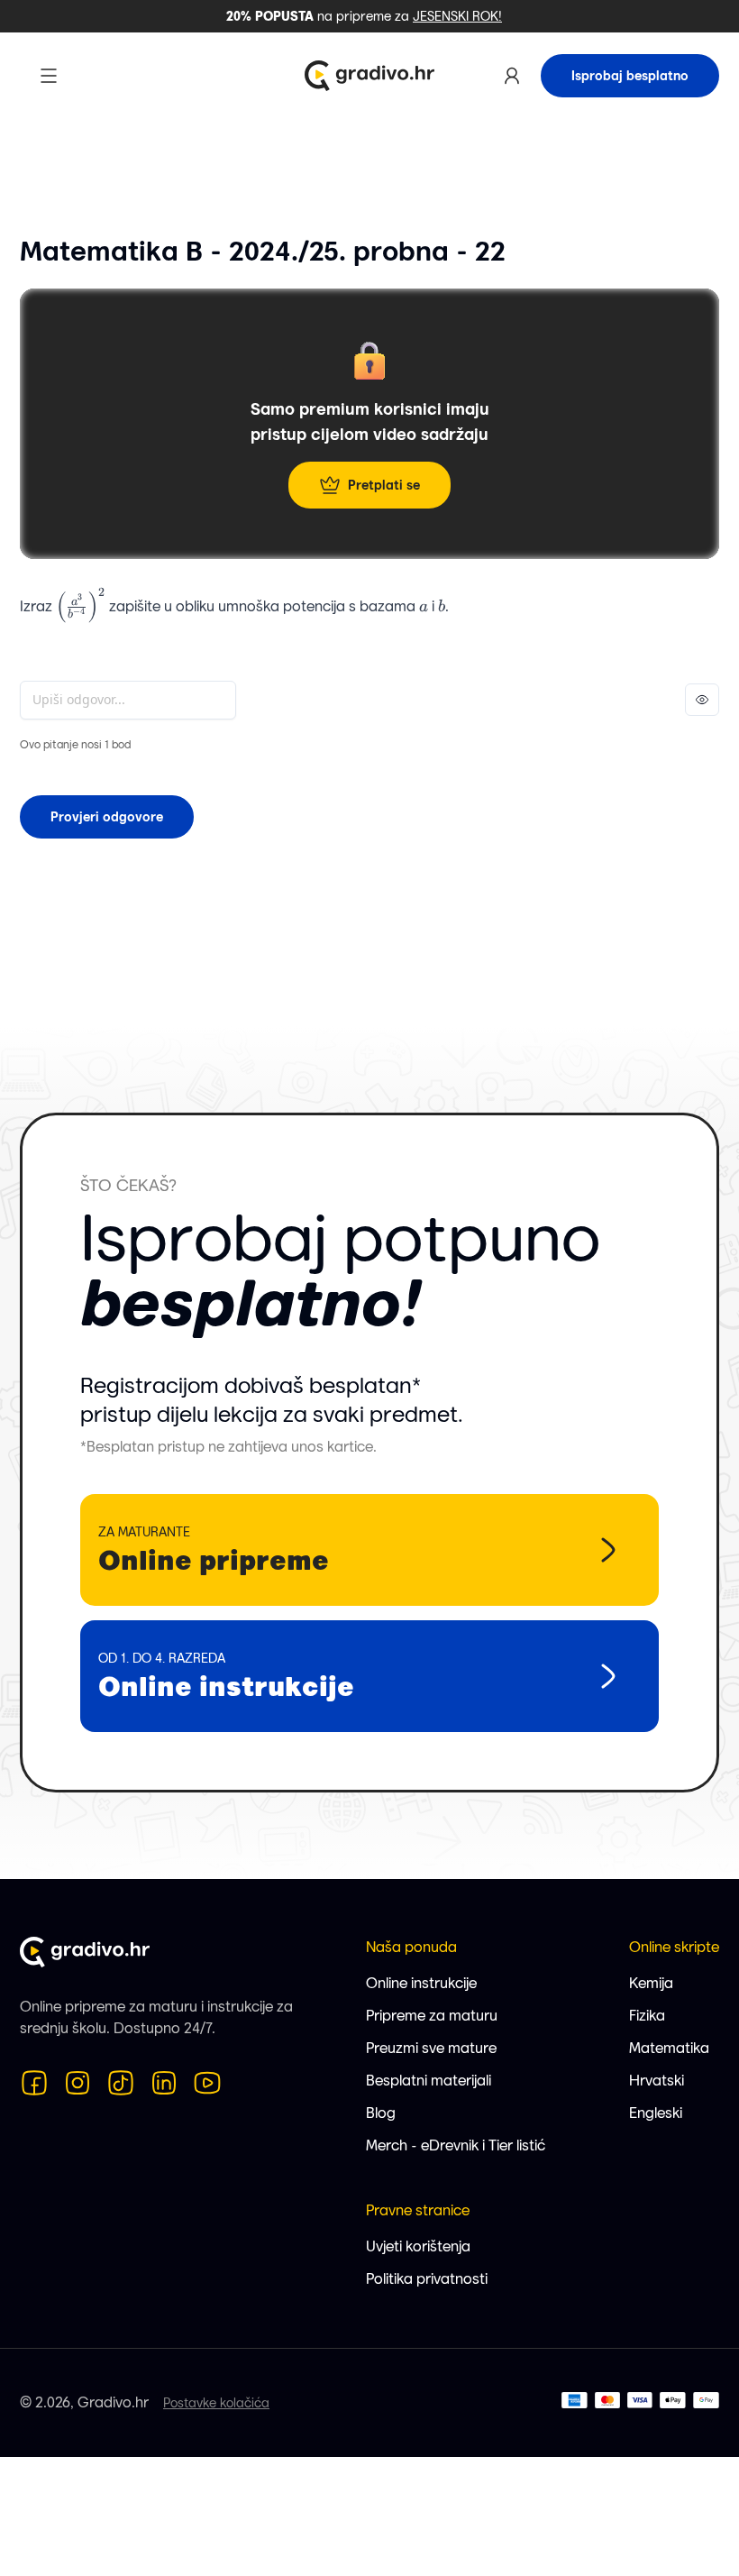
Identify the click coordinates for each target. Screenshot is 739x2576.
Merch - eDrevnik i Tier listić (456, 2145)
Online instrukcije (421, 1983)
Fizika (647, 2016)
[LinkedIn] (164, 2083)
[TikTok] (121, 2083)
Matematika (669, 2048)
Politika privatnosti (427, 2279)
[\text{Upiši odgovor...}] (128, 700)
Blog (381, 2113)
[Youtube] (207, 2083)
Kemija (651, 1983)
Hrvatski (657, 2081)
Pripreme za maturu (432, 2016)
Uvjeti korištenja (418, 2246)
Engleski (656, 2113)
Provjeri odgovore (107, 817)
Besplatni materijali (429, 2081)
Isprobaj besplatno (630, 76)
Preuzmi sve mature (431, 2048)
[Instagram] (78, 2083)
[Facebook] (34, 2083)
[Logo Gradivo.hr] (369, 76)
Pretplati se (384, 485)
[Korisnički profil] (512, 76)
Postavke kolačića (216, 2403)
